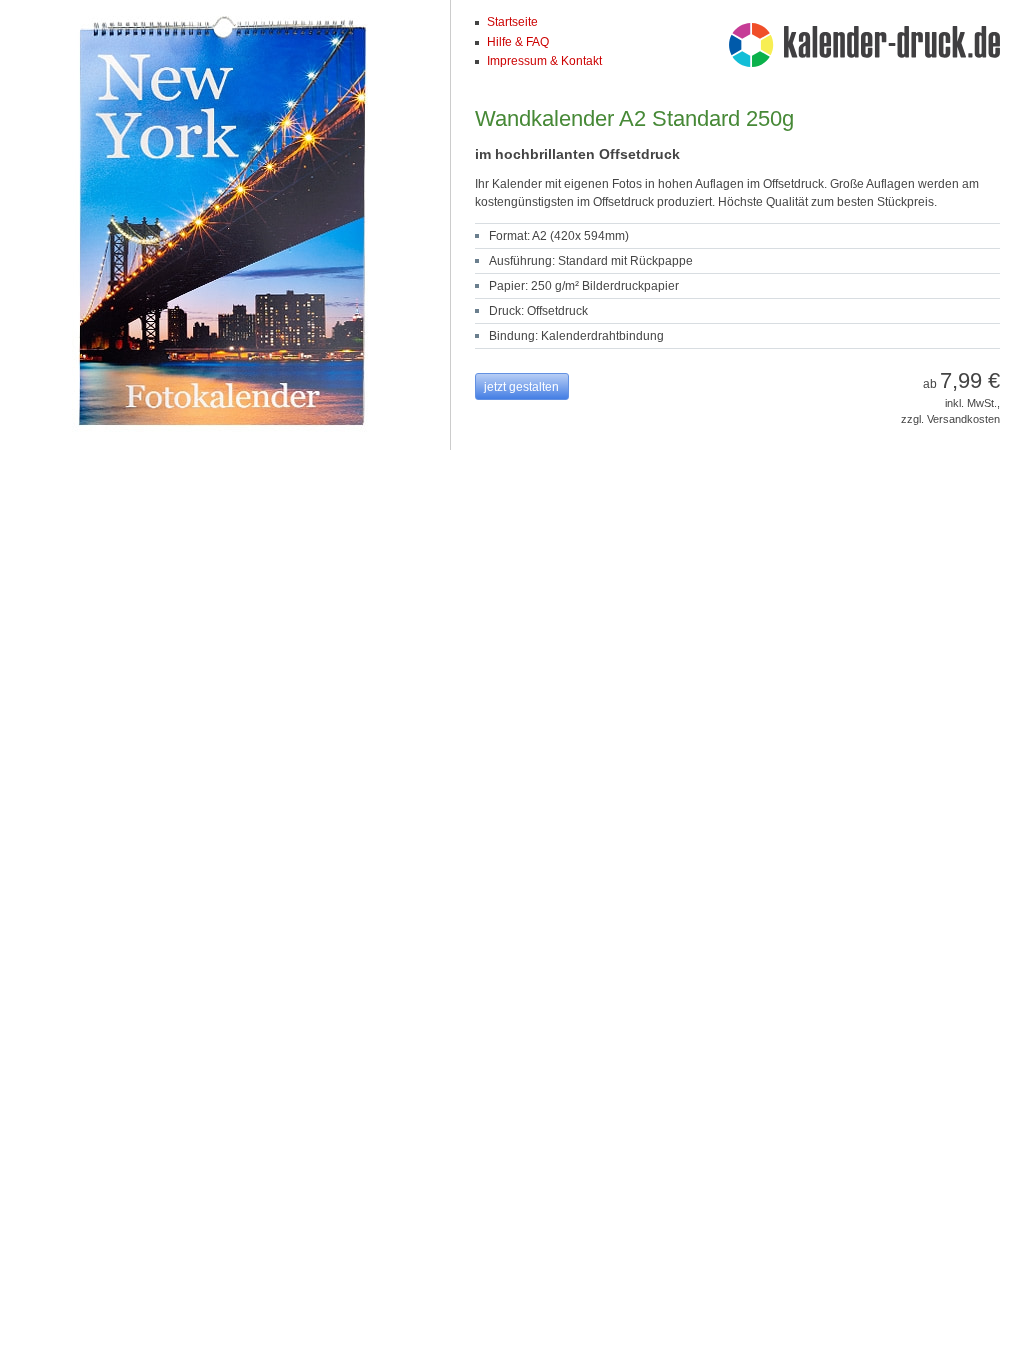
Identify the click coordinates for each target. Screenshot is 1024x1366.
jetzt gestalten (521, 387)
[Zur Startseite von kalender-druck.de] (864, 48)
